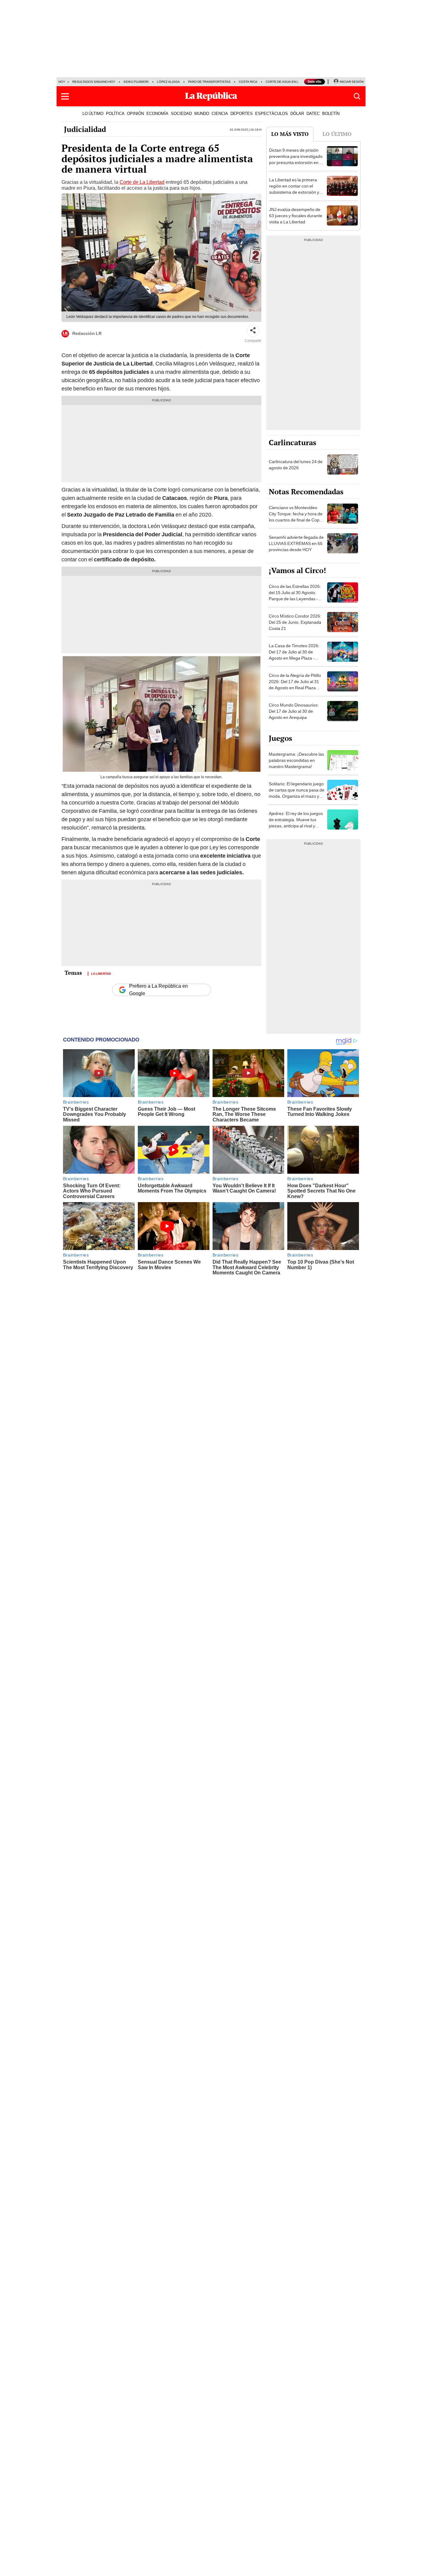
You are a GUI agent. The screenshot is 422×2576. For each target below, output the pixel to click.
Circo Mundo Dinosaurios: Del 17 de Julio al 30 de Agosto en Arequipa (294, 711)
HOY (62, 82)
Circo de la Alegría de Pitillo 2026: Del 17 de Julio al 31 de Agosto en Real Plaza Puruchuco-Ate (295, 685)
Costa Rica (248, 82)
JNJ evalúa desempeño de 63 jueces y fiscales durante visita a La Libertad (296, 216)
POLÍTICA (115, 113)
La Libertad (101, 973)
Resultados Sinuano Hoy (94, 82)
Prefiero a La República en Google (158, 990)
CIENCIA (220, 113)
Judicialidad (85, 129)
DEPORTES (242, 113)
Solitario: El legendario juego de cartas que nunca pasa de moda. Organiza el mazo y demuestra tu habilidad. (297, 793)
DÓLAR (297, 113)
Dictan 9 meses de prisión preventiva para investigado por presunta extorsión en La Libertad (297, 159)
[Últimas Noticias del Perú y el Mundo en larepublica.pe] (211, 96)
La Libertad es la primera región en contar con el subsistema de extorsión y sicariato (294, 189)
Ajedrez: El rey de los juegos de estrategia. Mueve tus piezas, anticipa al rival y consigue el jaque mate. (296, 823)
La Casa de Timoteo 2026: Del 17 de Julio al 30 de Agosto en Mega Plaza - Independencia (294, 655)
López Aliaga (168, 82)
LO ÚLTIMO (93, 113)
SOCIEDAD (181, 113)
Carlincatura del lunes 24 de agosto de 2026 (296, 465)
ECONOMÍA (157, 113)
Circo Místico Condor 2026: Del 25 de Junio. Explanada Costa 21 (295, 622)
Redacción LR (87, 333)
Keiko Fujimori (136, 82)
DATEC (313, 113)
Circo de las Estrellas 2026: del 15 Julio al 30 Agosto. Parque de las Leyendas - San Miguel (295, 596)
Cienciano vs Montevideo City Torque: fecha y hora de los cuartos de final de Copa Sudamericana (296, 517)
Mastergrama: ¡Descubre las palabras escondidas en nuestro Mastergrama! (296, 760)
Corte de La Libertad (142, 182)
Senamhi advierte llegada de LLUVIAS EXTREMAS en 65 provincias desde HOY (296, 543)
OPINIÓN (135, 113)
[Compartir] (253, 331)
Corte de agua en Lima (285, 82)
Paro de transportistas (209, 82)
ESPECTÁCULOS (272, 113)
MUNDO (202, 113)
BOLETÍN (331, 113)
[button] (65, 96)
